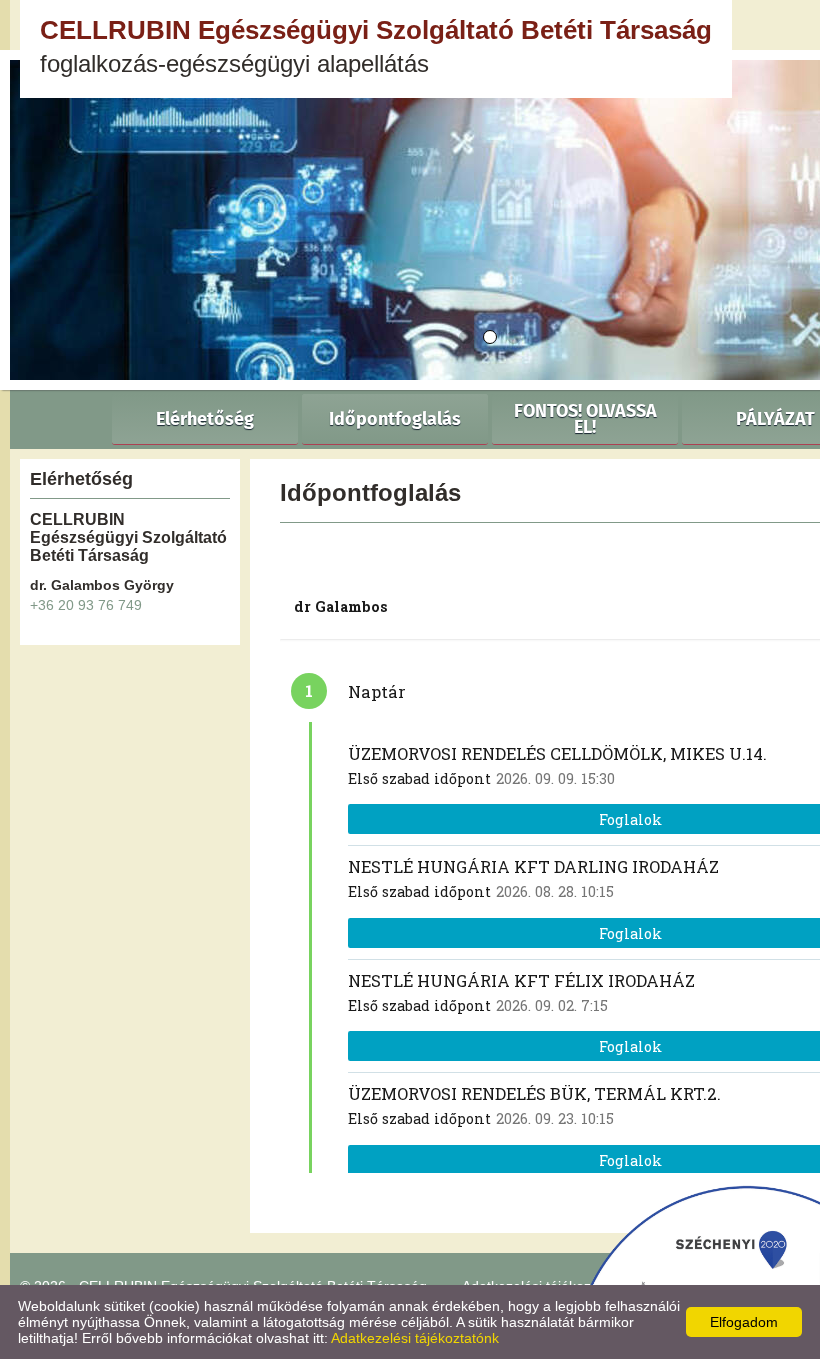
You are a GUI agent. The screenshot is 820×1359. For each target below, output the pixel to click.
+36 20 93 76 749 (86, 605)
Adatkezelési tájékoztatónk (415, 1338)
